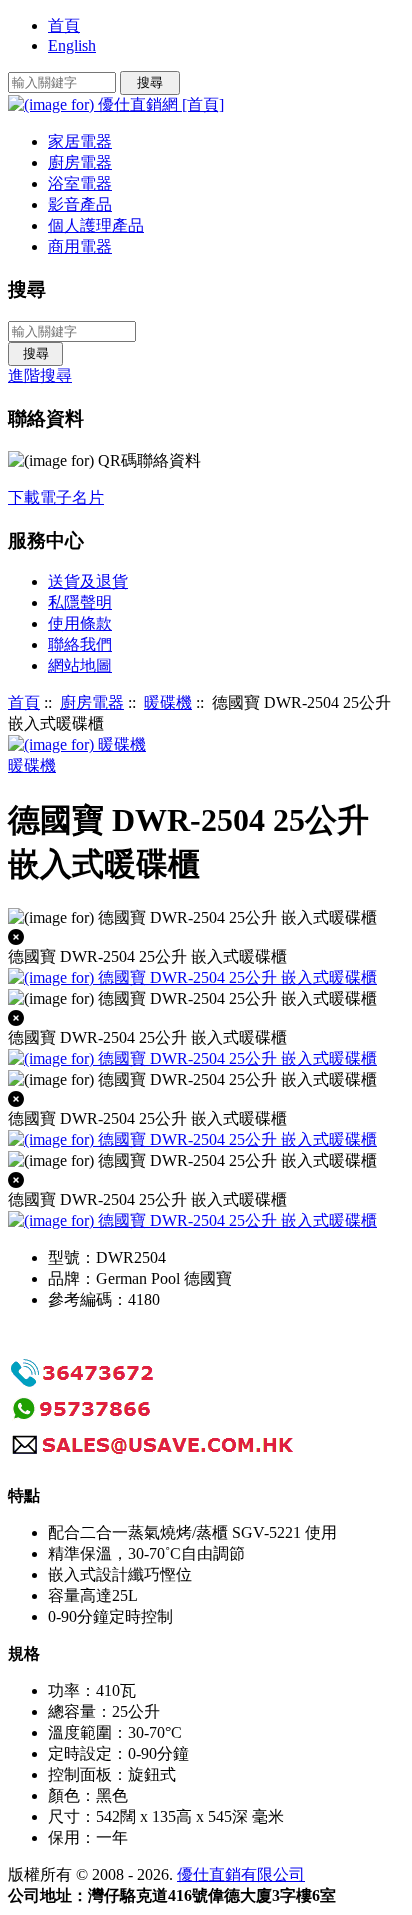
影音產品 (80, 204)
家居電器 (80, 141)
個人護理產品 (96, 225)
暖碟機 (168, 702)
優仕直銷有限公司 (241, 1874)
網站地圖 (80, 665)
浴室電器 (80, 183)
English (72, 45)
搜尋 (27, 289)
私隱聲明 (80, 602)
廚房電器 (92, 702)
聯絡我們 (80, 644)
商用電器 (80, 246)
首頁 (64, 25)
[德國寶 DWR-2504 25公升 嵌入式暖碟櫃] (192, 1059)
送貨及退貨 (88, 581)
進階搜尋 (40, 375)
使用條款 (80, 623)
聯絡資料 (46, 418)
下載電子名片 (56, 497)
